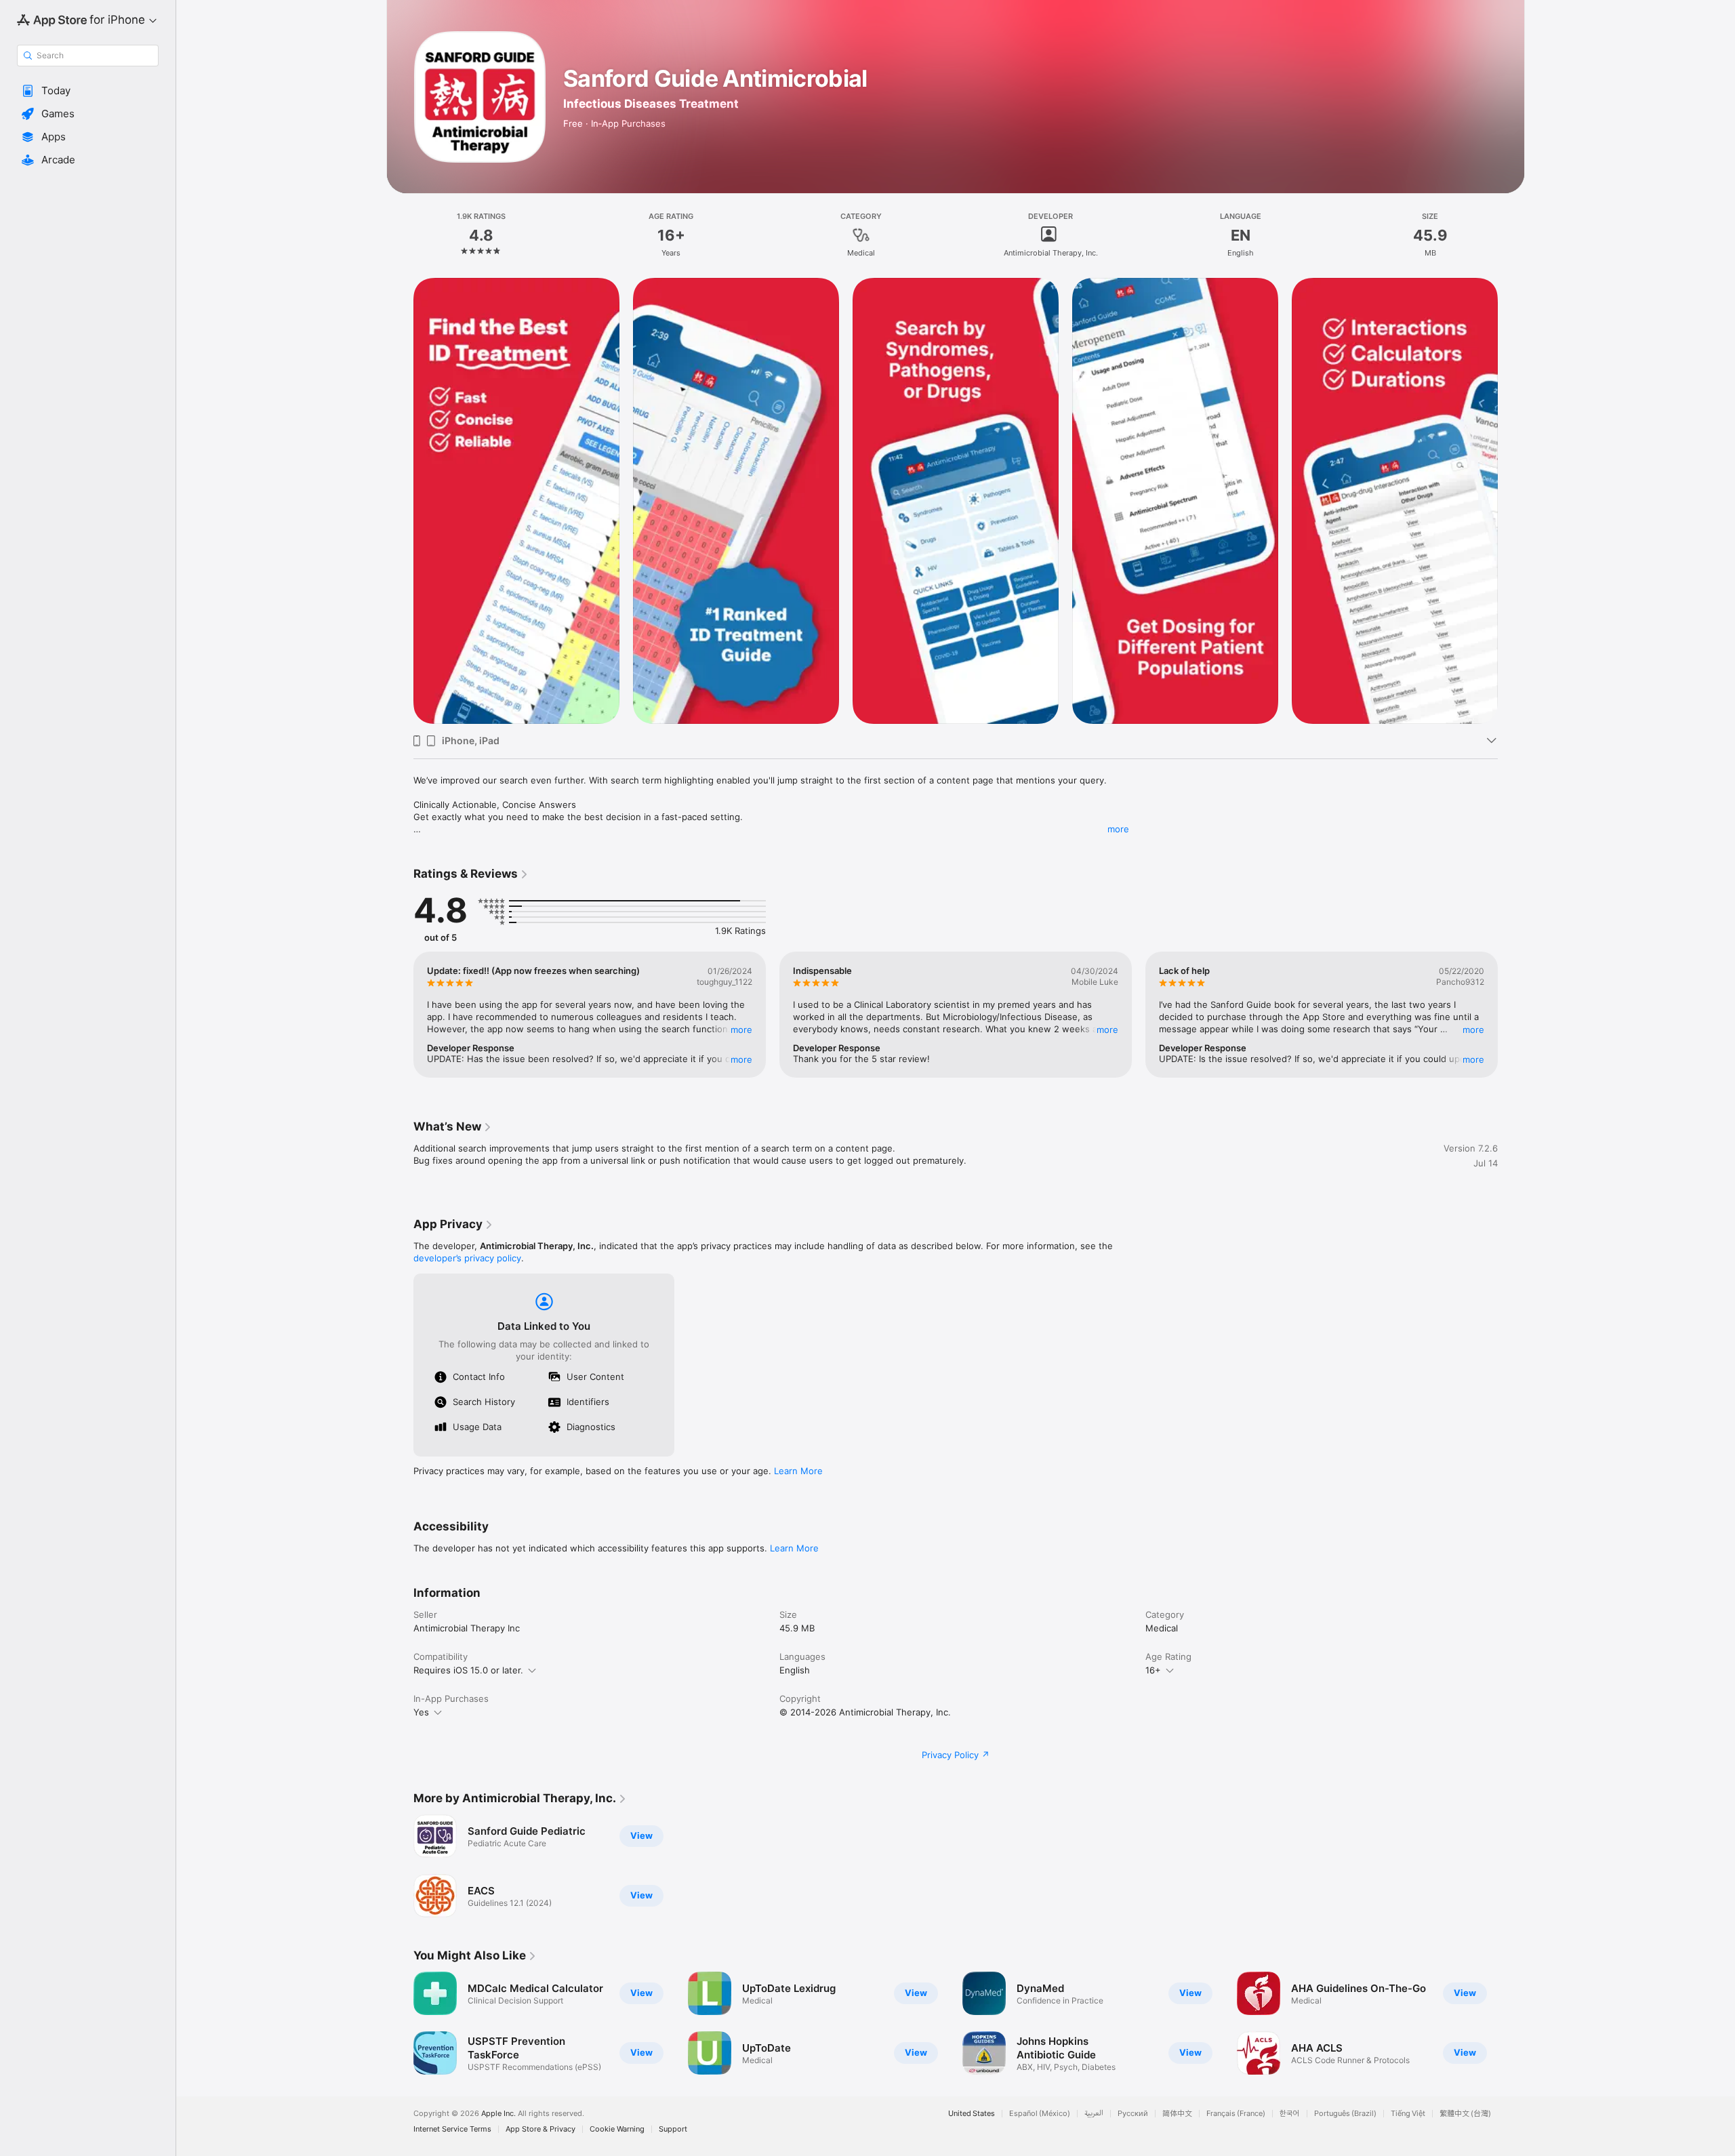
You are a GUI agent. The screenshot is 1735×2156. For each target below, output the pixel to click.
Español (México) (1040, 2114)
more (1118, 829)
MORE (741, 1030)
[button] (88, 91)
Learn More (798, 1471)
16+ (1153, 1670)
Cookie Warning (617, 2129)
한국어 (1290, 2114)
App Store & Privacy (540, 2129)
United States (972, 2114)
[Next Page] (1511, 501)
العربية (1094, 2114)
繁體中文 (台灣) (1465, 2114)
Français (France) (1236, 2114)
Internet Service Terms (452, 2129)
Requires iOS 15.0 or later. (468, 1670)
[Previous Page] (400, 501)
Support (673, 2129)
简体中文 (1177, 2114)
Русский (1133, 2114)
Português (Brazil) (1345, 2114)
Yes (421, 1712)
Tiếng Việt (1408, 2114)
